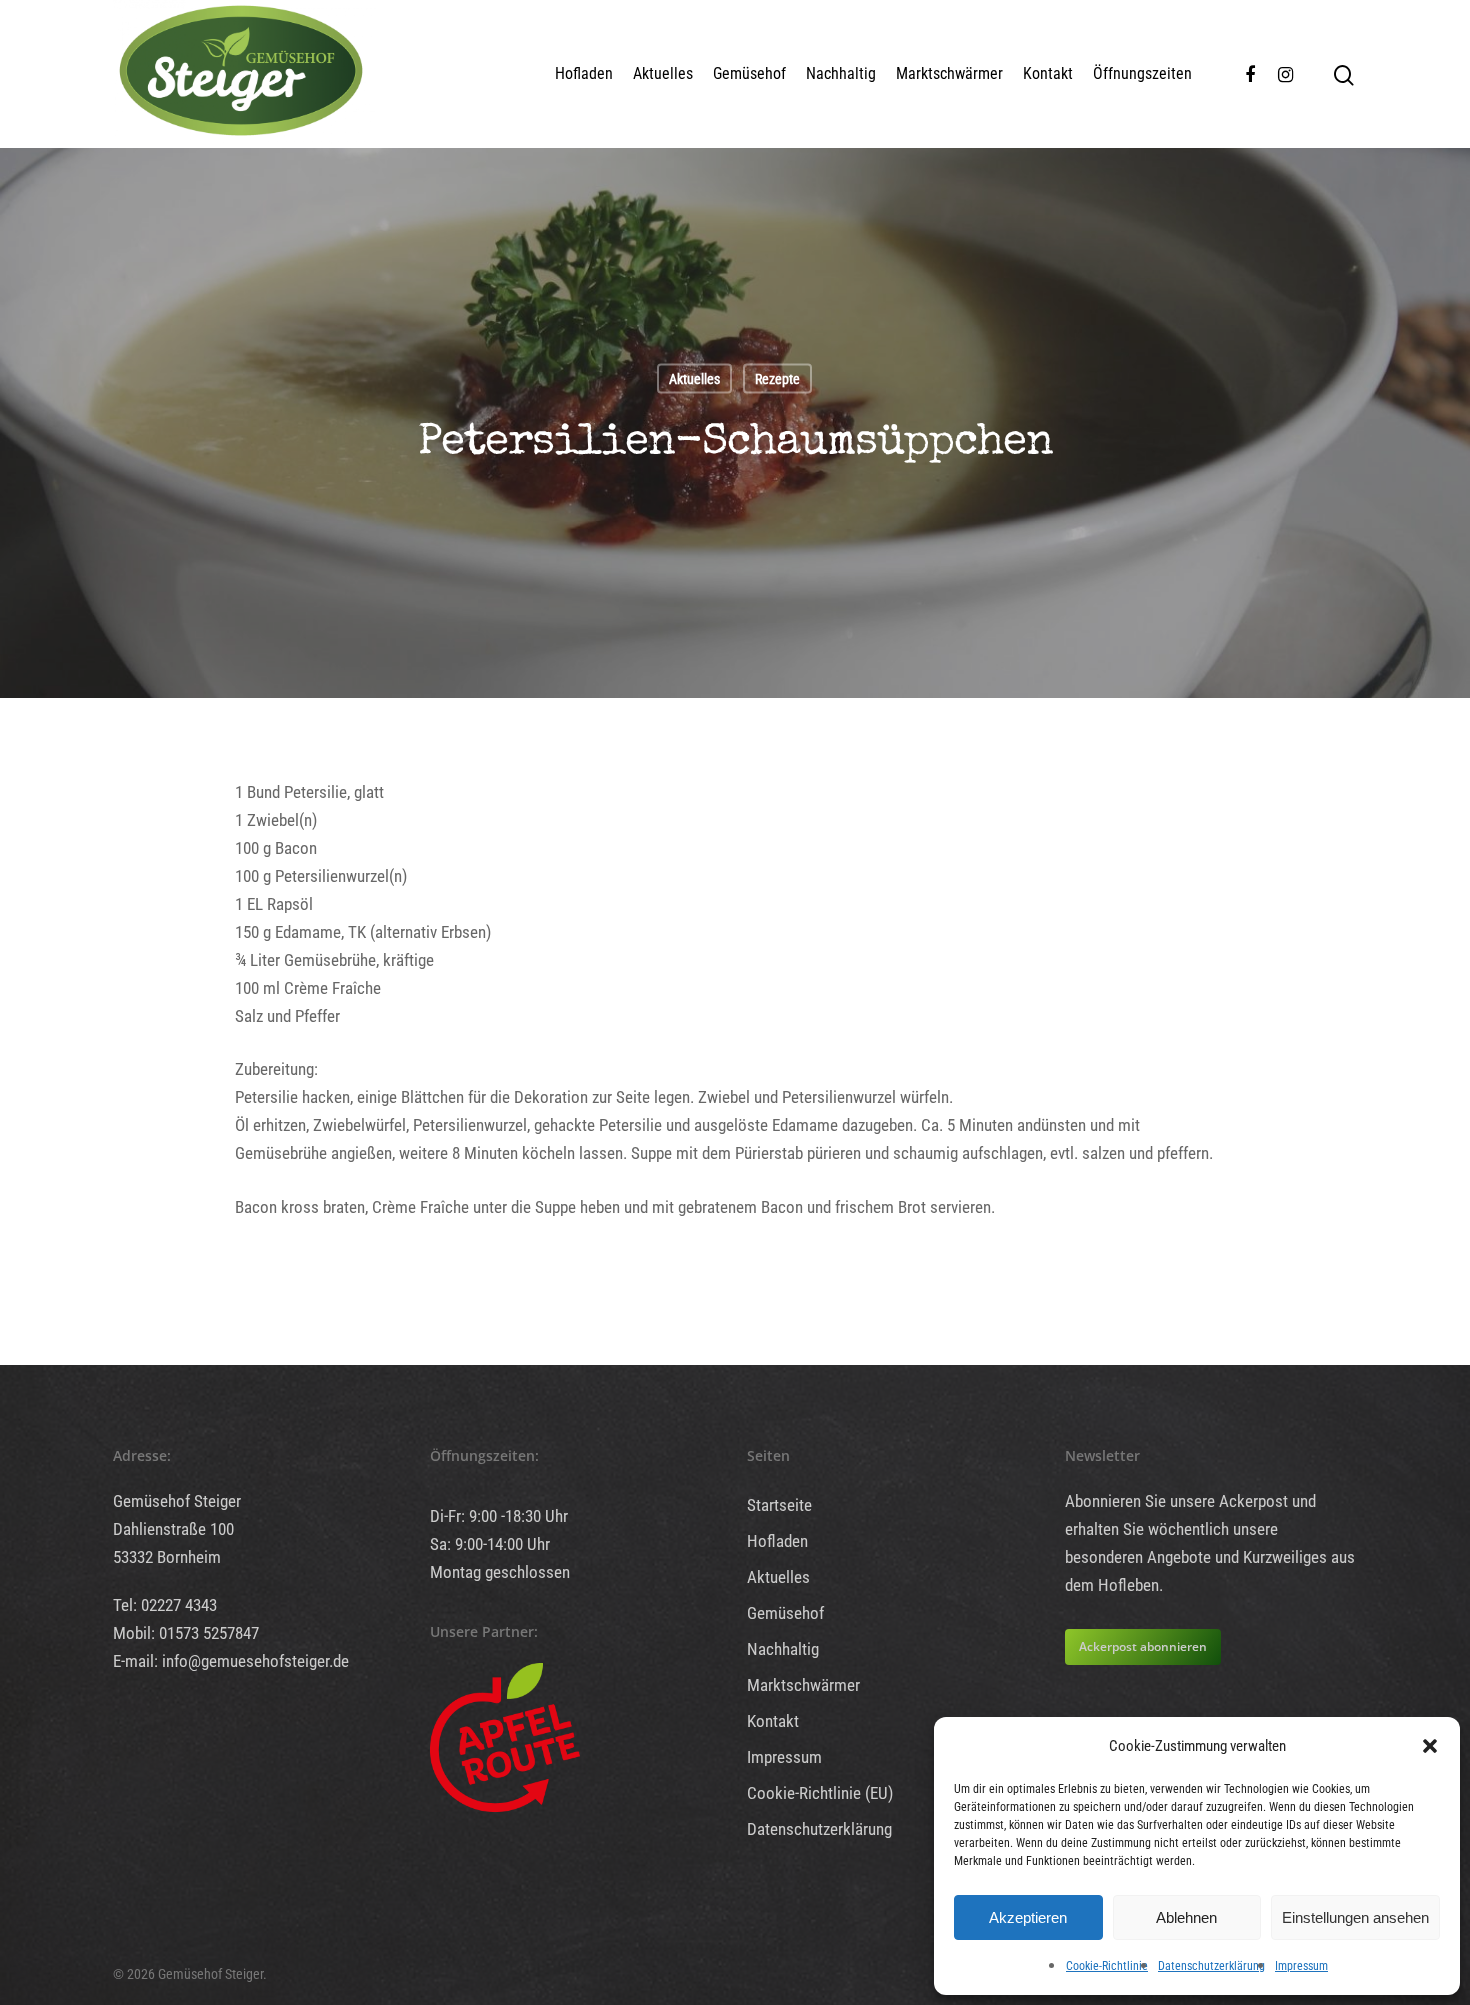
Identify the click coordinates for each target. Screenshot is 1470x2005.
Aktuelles (663, 73)
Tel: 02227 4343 (165, 1605)
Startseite (779, 1505)
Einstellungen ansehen (1355, 1917)
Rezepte (777, 378)
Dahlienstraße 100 (173, 1529)
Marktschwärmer (949, 73)
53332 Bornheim (167, 1557)
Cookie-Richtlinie (1107, 1966)
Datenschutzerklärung (1211, 1966)
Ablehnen (1186, 1917)
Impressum (1301, 1966)
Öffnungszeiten (1142, 73)
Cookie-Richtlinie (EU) (820, 1793)
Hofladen (584, 73)
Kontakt (1048, 73)
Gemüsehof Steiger (177, 1501)
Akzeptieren (1028, 1917)
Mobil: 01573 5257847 (186, 1633)
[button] (1430, 1746)
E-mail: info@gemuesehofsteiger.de (231, 1661)
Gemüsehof (749, 73)
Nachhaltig (841, 73)
